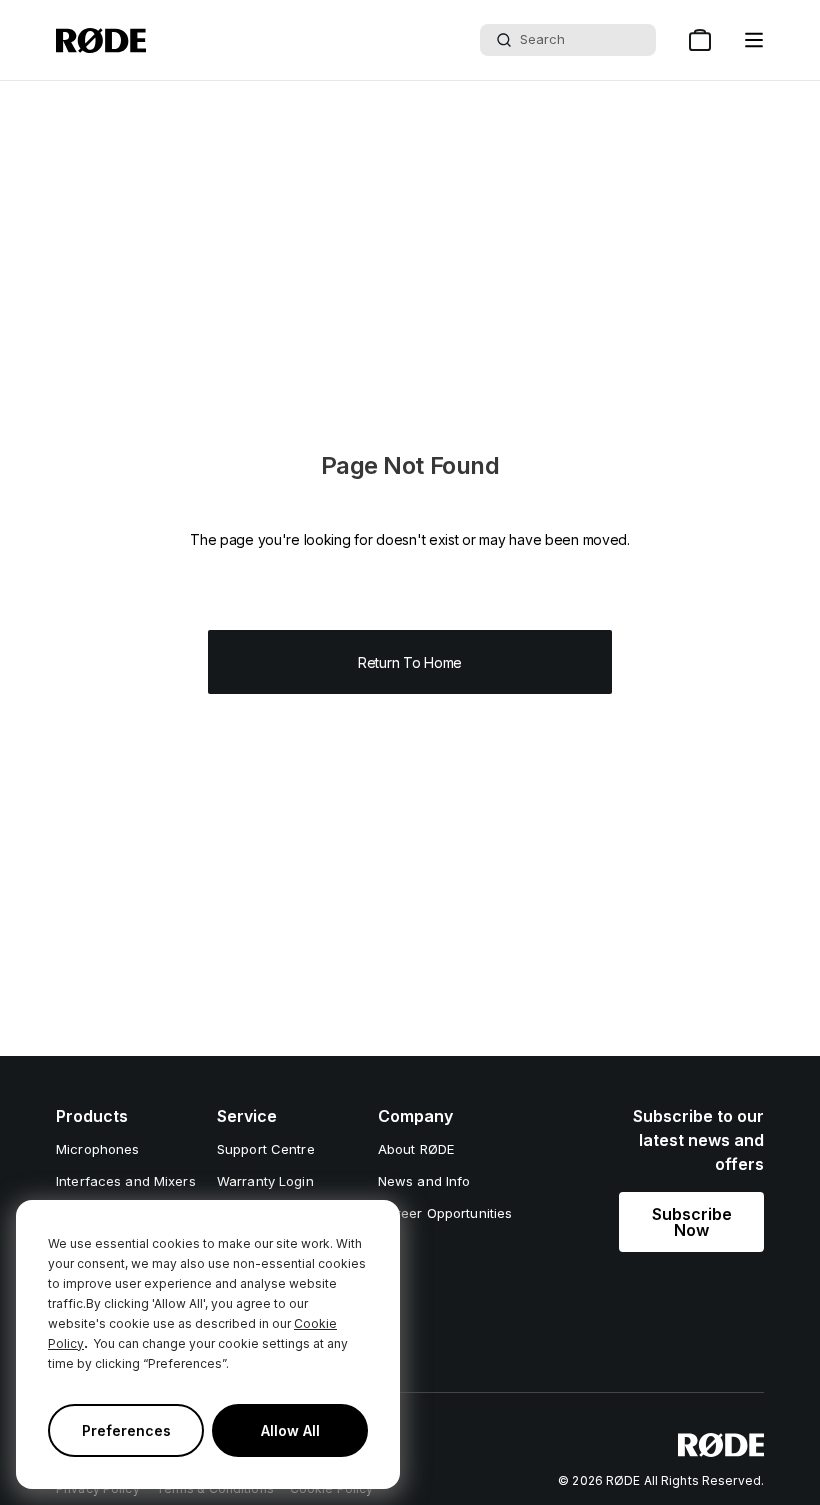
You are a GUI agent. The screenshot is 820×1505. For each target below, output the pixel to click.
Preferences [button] (126, 1430)
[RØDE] (101, 40)
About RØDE (416, 1149)
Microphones (97, 1149)
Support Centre (266, 1149)
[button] (754, 40)
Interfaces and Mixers (126, 1181)
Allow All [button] (290, 1430)
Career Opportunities (445, 1213)
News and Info (424, 1181)
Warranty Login (265, 1181)
